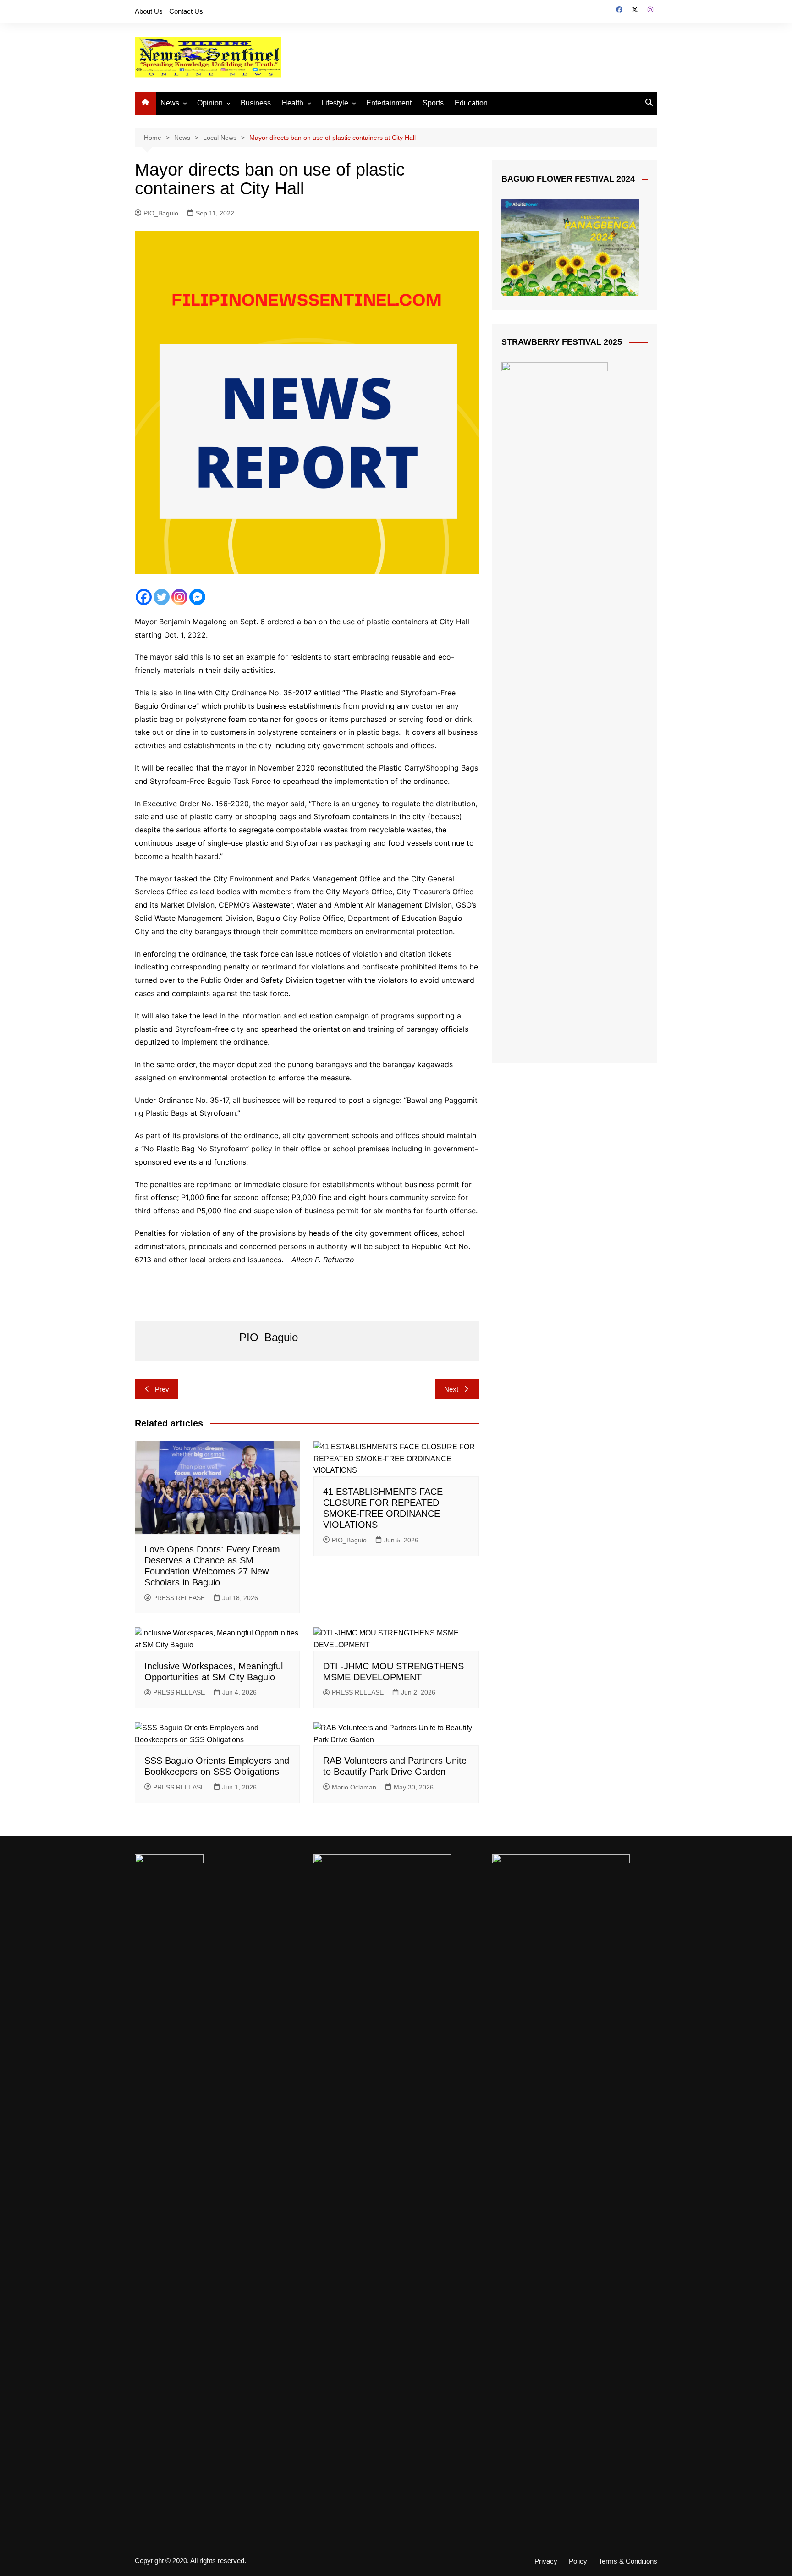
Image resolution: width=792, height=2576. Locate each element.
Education (471, 103)
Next (451, 1389)
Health (293, 103)
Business (256, 103)
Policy (578, 2561)
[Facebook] (144, 597)
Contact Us (186, 11)
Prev (162, 1389)
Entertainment (389, 103)
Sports (433, 103)
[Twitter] (162, 597)
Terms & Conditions (628, 2561)
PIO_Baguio (161, 213)
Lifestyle (335, 103)
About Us (149, 11)
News (170, 103)
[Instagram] (179, 597)
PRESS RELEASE (179, 1598)
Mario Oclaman (354, 1787)
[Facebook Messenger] (197, 597)
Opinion (210, 103)
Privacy (546, 2561)
